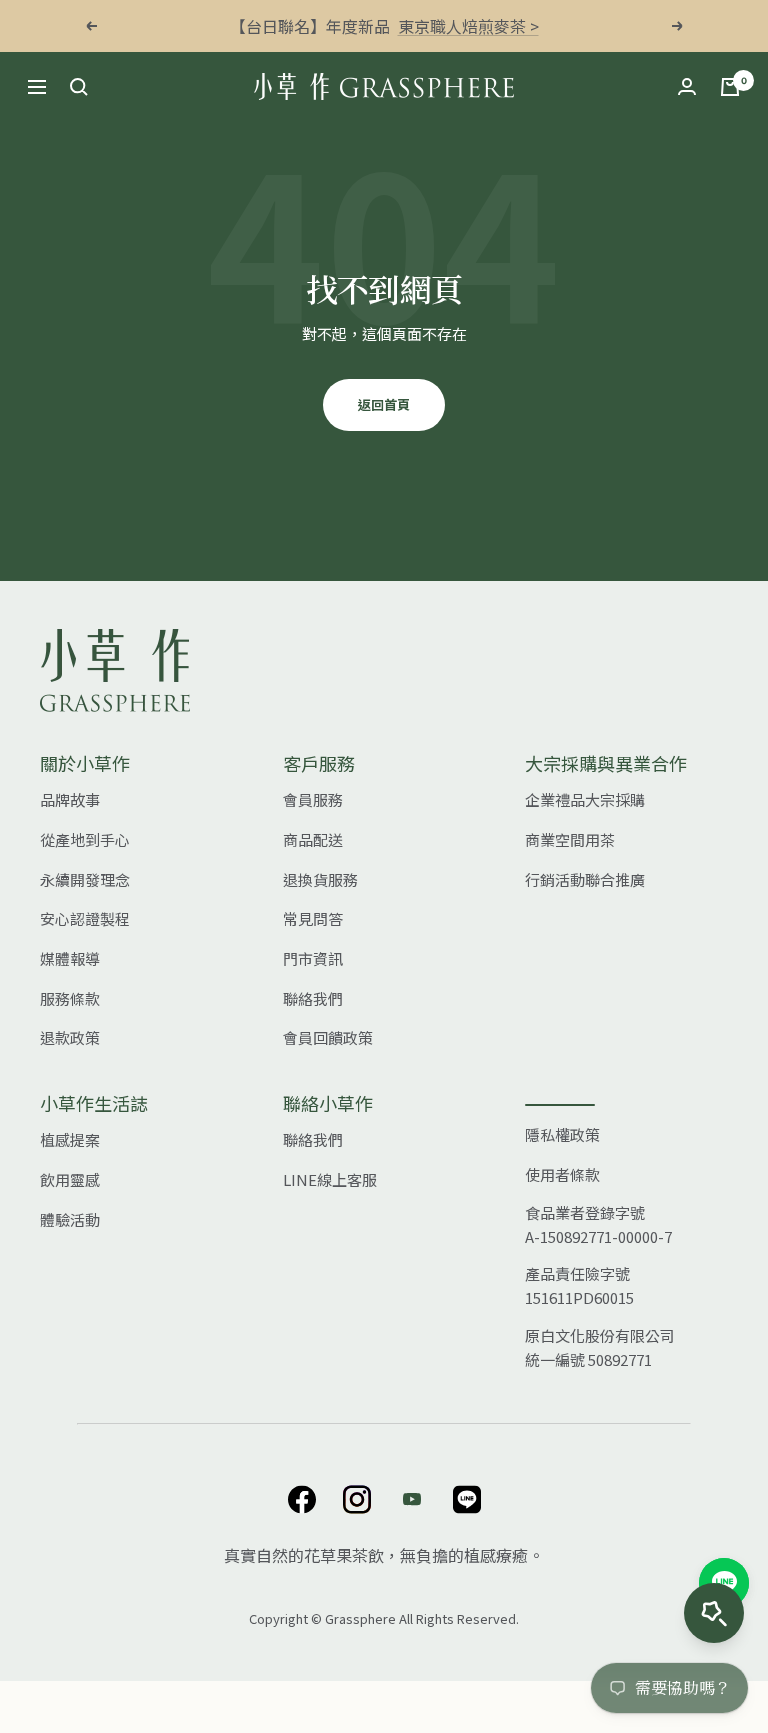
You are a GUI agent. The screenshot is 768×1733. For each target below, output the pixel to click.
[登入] (687, 86)
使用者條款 (562, 1174)
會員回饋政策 (328, 1037)
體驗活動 (70, 1219)
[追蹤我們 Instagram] (356, 1499)
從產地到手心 (85, 839)
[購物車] (730, 87)
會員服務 (313, 799)
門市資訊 (313, 958)
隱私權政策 (562, 1134)
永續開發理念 (85, 879)
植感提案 (70, 1139)
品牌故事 (70, 799)
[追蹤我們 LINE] (466, 1499)
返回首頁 (384, 404)
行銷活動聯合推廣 (585, 879)
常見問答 (313, 918)
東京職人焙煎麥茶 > (468, 26)
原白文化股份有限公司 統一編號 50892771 (600, 1347)
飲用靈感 (70, 1179)
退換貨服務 (320, 879)
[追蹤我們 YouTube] (411, 1499)
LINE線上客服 (330, 1179)
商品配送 (313, 839)
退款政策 (70, 1037)
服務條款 (70, 998)
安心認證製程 (85, 918)
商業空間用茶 (570, 839)
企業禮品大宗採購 (585, 799)
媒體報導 (70, 958)
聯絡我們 (313, 998)
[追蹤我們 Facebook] (301, 1499)
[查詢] (79, 87)
